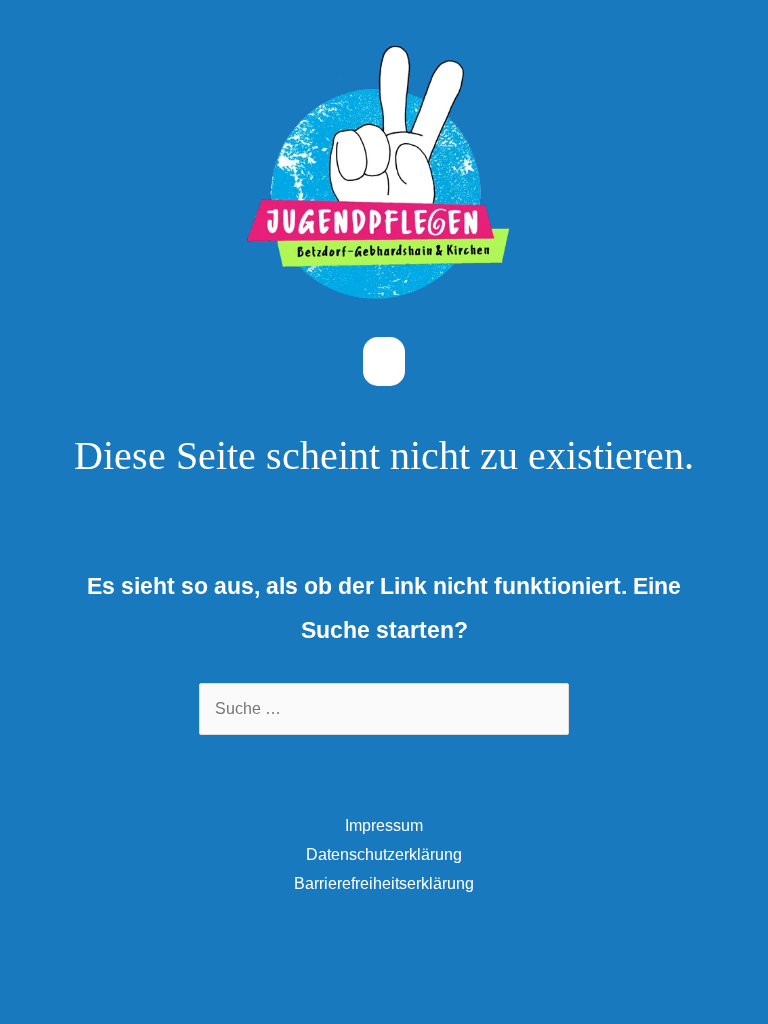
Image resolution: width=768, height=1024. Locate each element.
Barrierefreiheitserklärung (384, 883)
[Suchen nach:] (384, 708)
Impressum (384, 825)
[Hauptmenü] (383, 361)
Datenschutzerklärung (384, 854)
